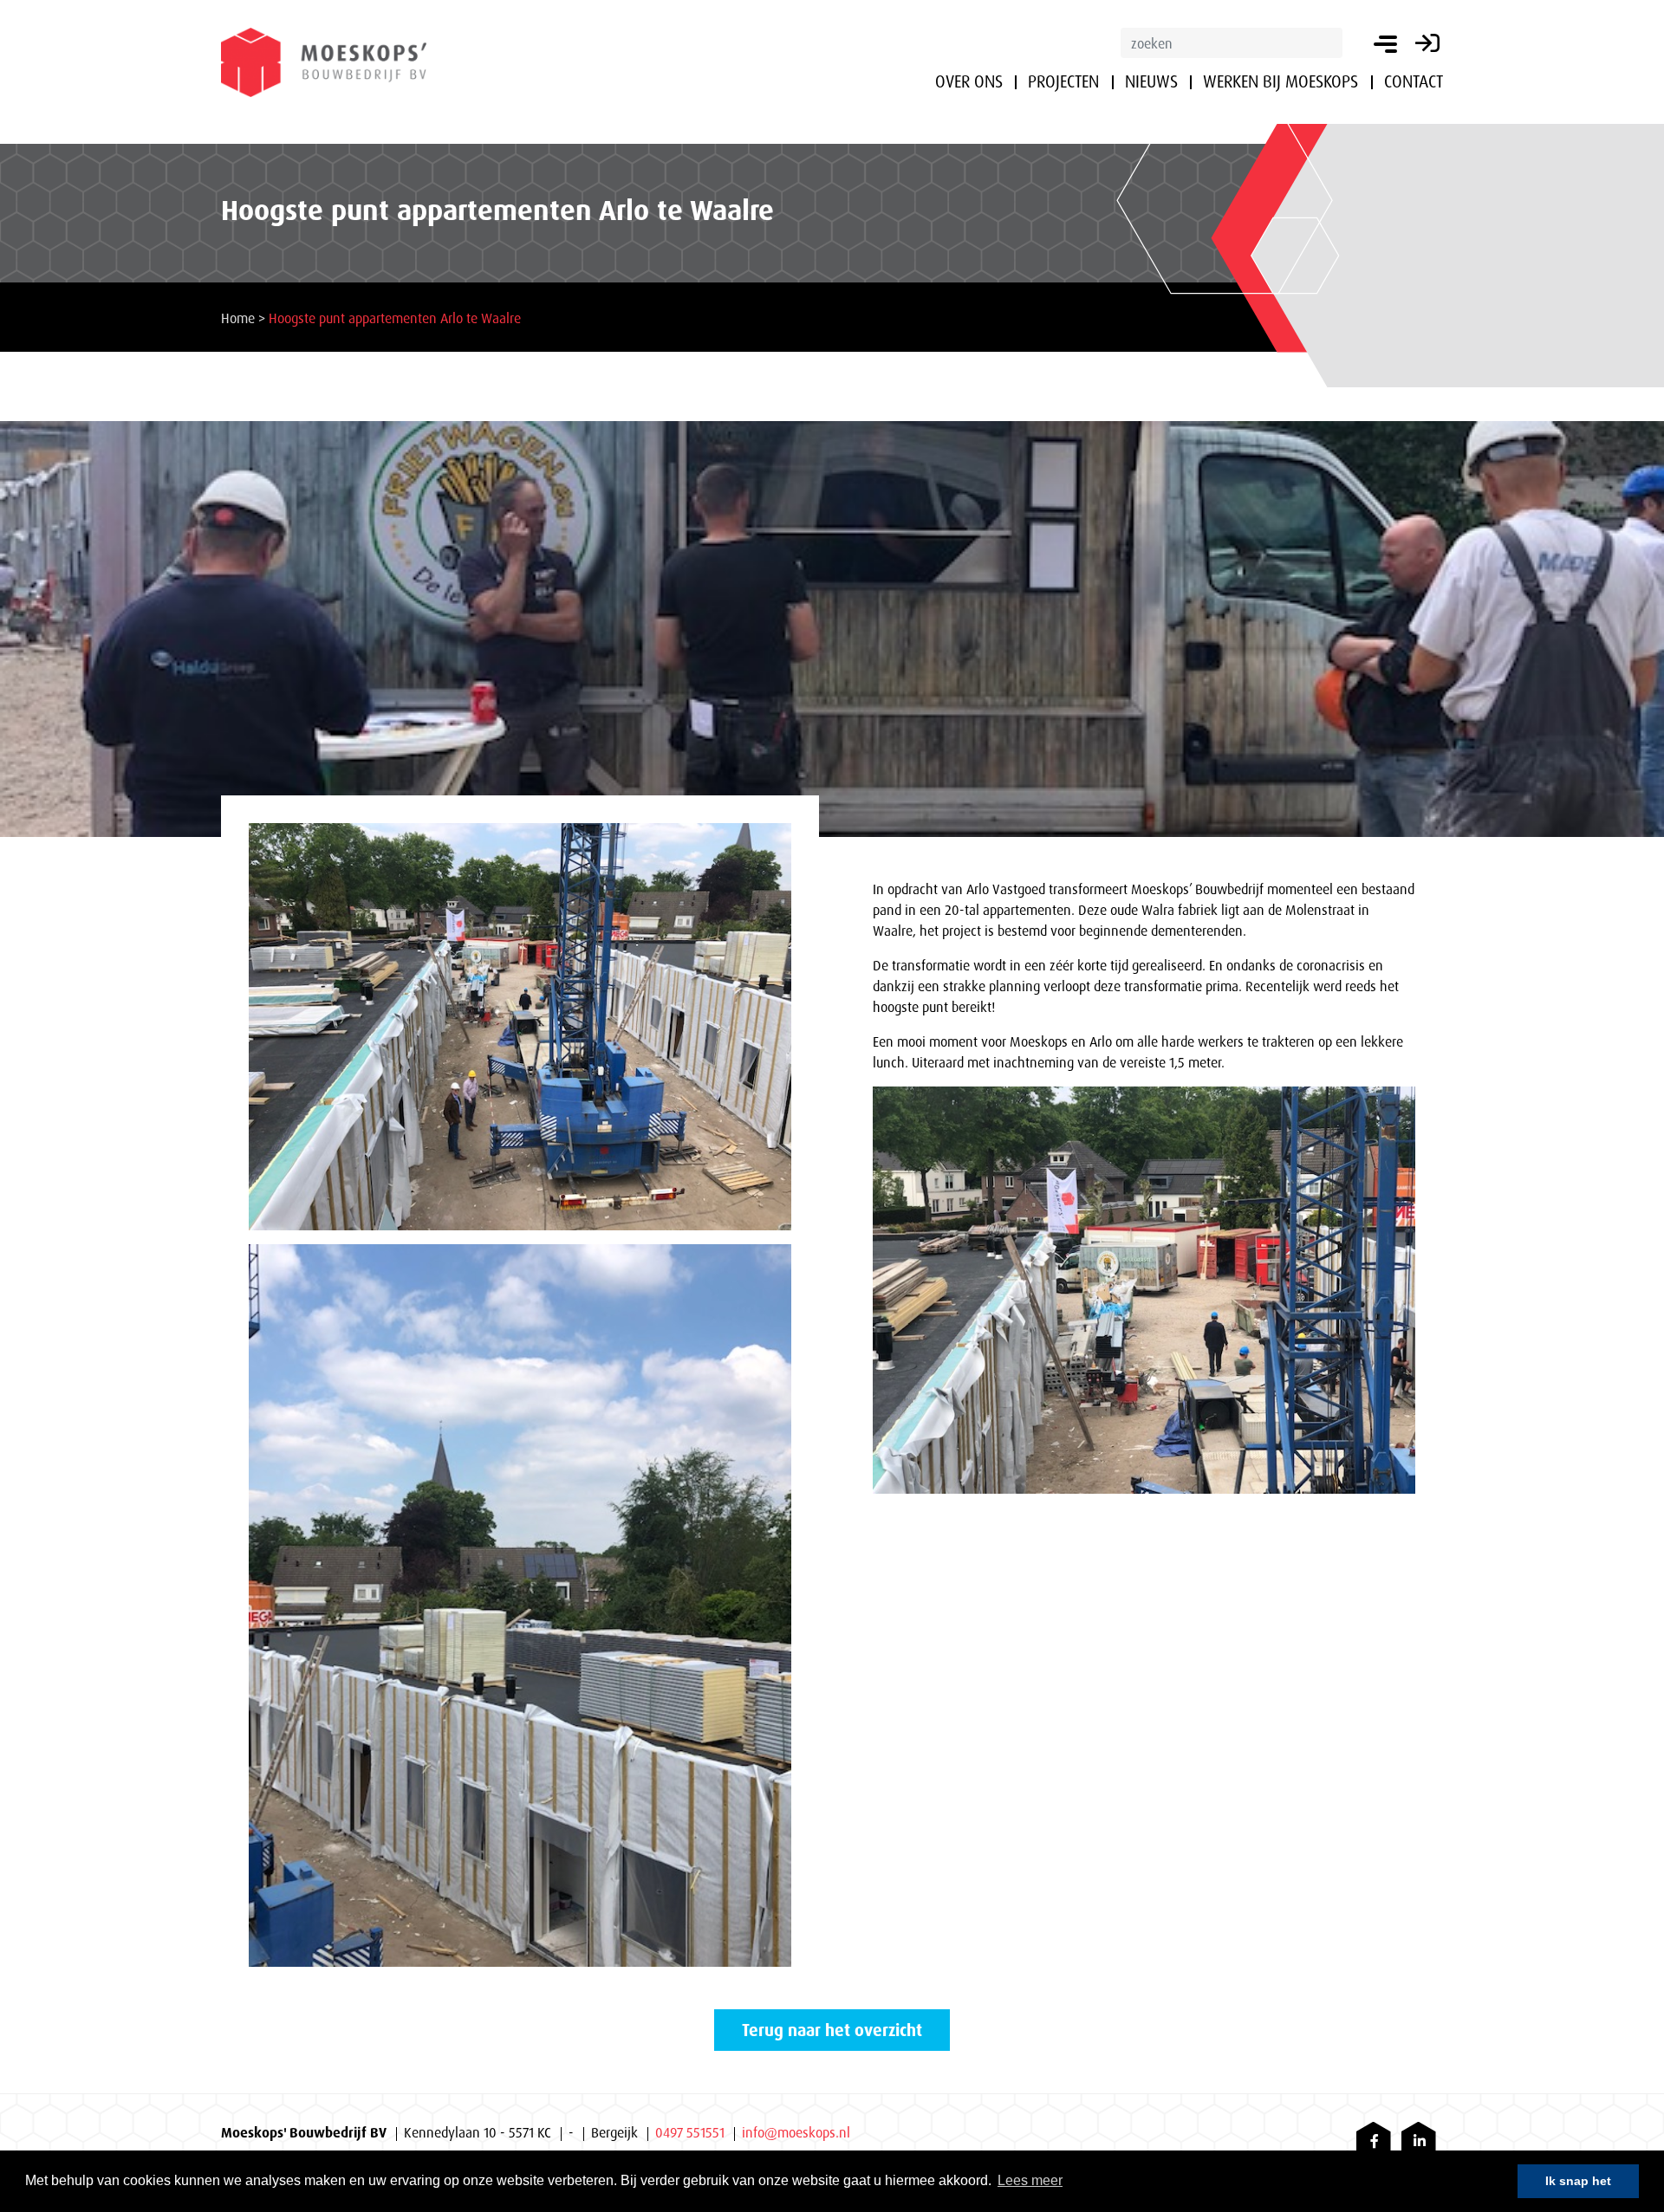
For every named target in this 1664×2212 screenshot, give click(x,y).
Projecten (1063, 81)
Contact (1414, 81)
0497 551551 (690, 2132)
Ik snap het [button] (1578, 2181)
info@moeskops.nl (796, 2132)
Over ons (969, 81)
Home (238, 318)
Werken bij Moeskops (1280, 81)
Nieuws (1151, 81)
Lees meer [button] (1030, 2180)
